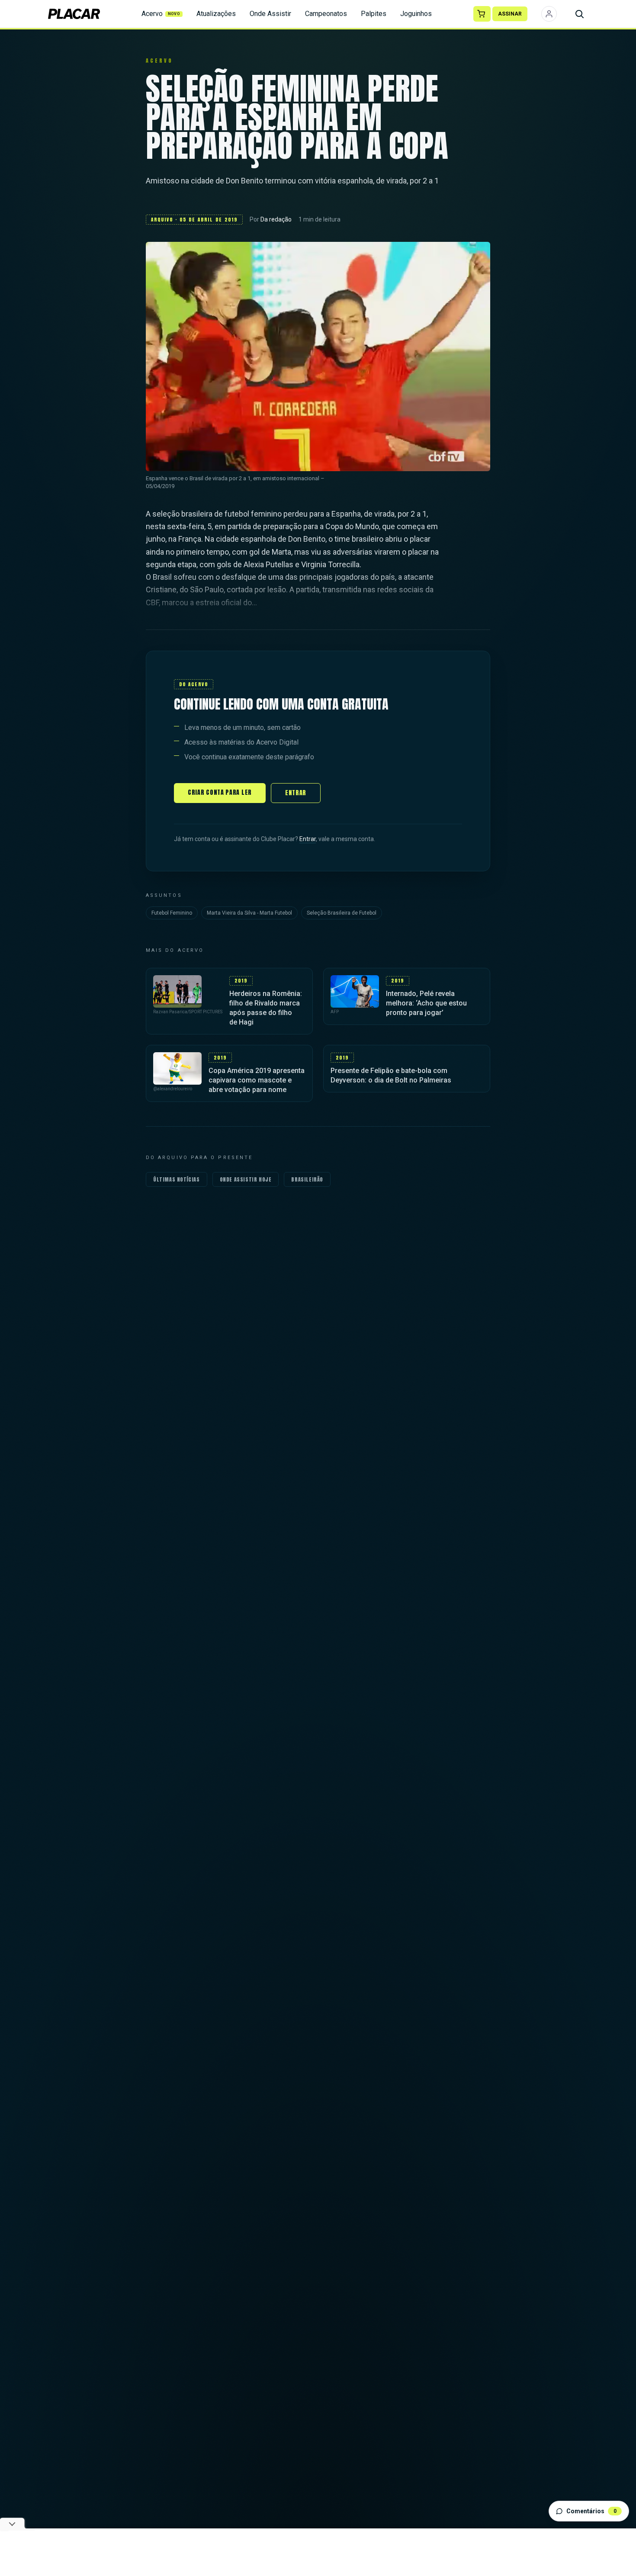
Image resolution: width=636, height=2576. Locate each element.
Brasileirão (307, 1179)
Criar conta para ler (220, 792)
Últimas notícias (177, 1179)
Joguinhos (416, 14)
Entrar (296, 793)
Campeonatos (326, 14)
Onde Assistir (270, 14)
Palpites (374, 14)
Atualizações (216, 14)
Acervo (161, 14)
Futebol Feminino (172, 913)
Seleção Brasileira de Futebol (342, 913)
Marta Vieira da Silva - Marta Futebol (249, 913)
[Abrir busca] (579, 14)
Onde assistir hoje (246, 1179)
